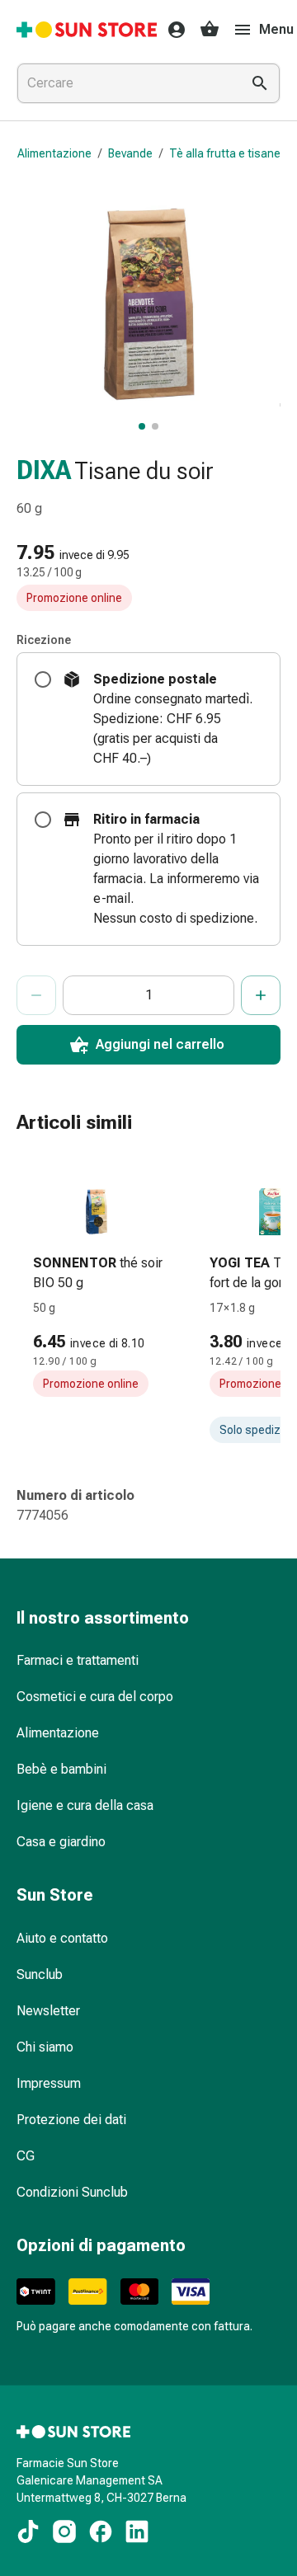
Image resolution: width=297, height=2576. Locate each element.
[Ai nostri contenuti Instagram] (64, 2531)
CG (26, 2156)
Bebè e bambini (61, 1769)
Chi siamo (45, 2047)
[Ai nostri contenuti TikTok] (28, 2531)
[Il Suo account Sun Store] (172, 30)
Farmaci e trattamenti (78, 1660)
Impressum (49, 2083)
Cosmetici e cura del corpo (95, 1697)
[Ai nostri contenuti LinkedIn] (137, 2531)
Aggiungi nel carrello (160, 1044)
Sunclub (40, 1974)
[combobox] (125, 83)
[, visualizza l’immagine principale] (142, 426)
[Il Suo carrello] (210, 30)
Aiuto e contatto (62, 1938)
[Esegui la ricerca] (260, 83)
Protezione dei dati (71, 2120)
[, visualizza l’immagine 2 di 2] (155, 426)
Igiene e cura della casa (85, 1805)
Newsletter (48, 2011)
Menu (276, 29)
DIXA (44, 470)
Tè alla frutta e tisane (225, 153)
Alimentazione (54, 153)
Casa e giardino (61, 1842)
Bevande (130, 153)
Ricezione (44, 640)
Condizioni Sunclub (72, 2192)
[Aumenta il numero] (261, 995)
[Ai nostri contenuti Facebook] (101, 2531)
